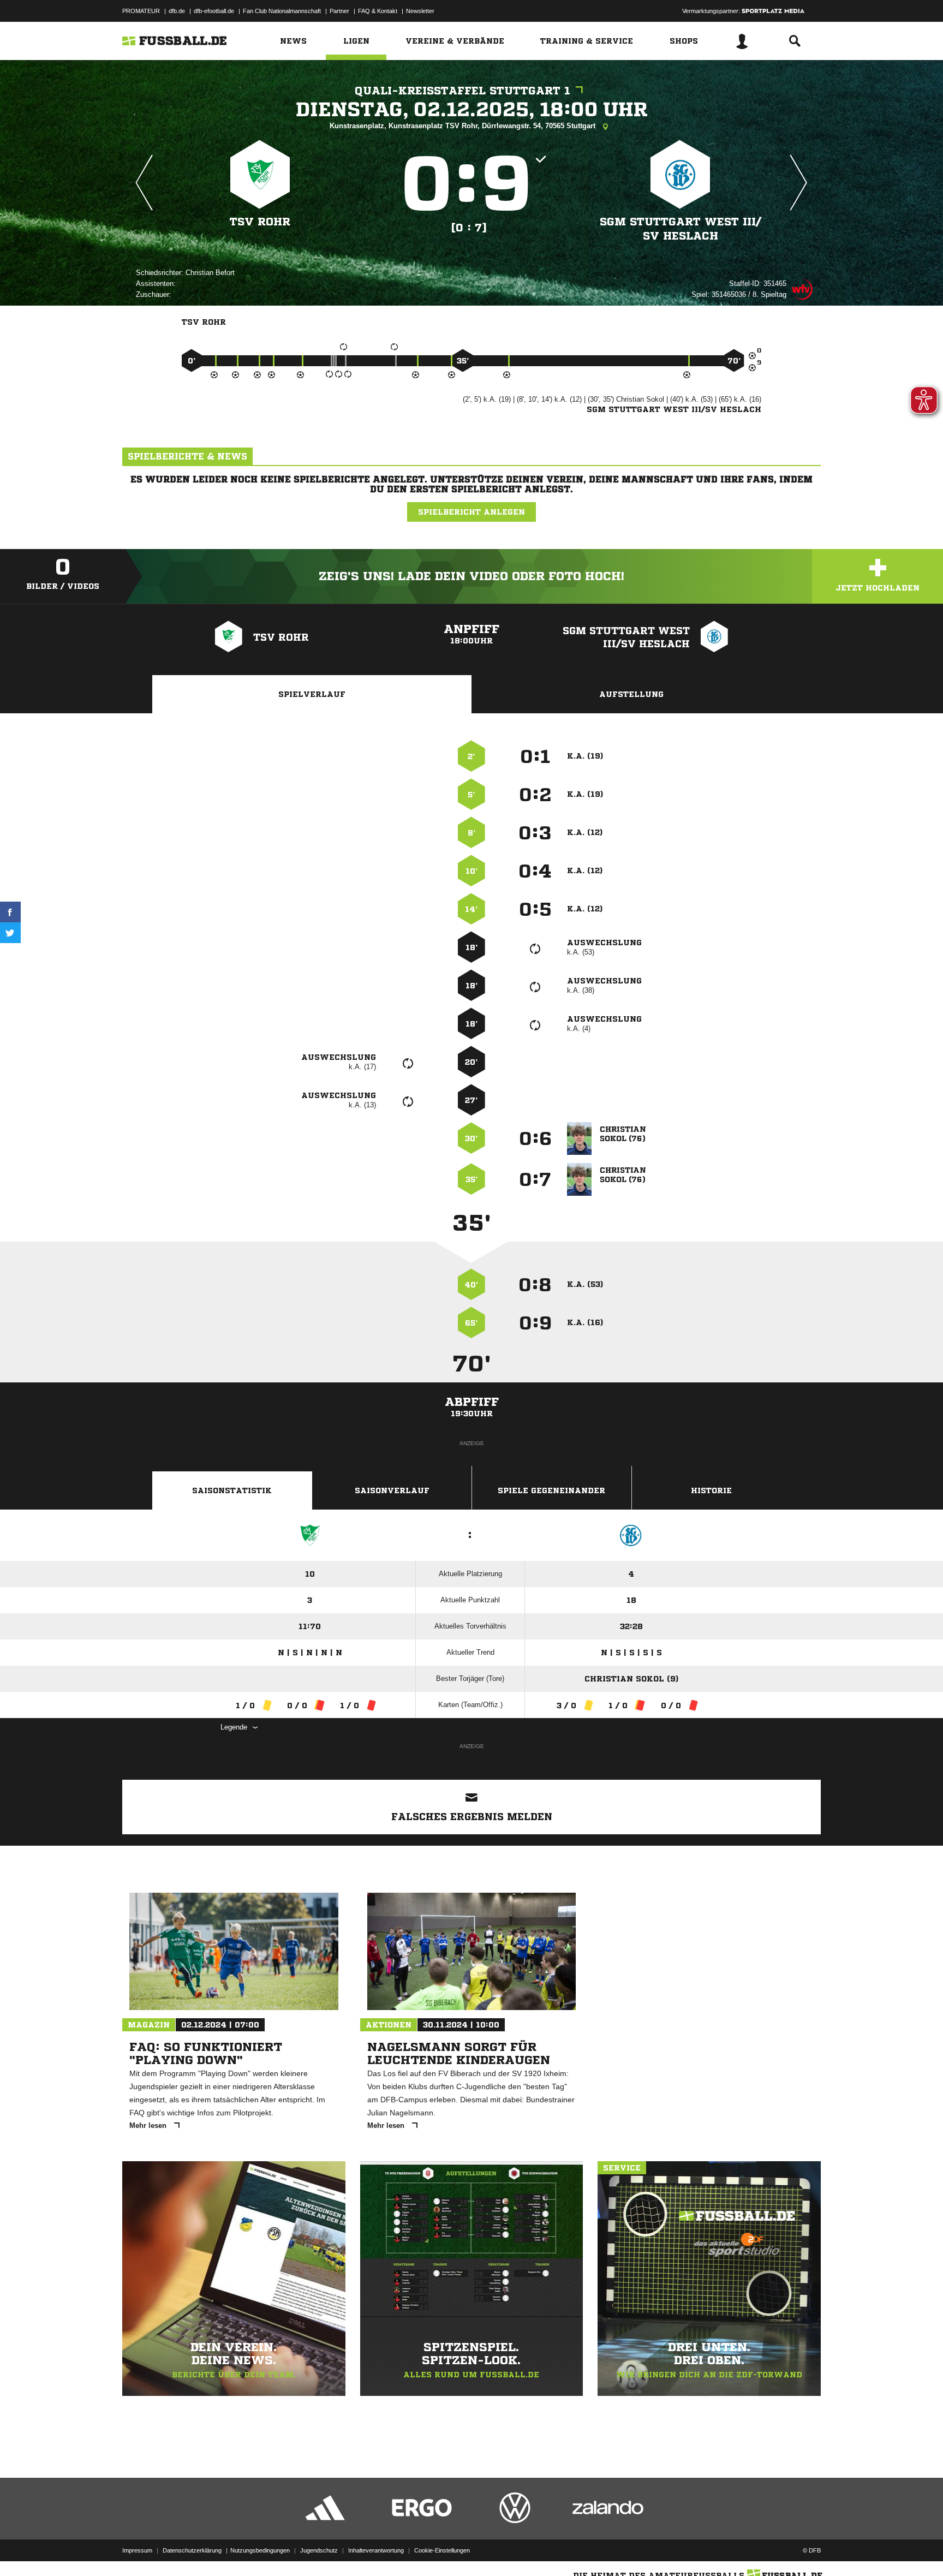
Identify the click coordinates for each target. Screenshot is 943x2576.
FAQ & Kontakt (378, 11)
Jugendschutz (319, 2550)
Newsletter (420, 11)
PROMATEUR (141, 11)
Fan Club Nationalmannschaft (282, 11)
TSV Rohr (260, 222)
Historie (711, 1490)
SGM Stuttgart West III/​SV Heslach (681, 229)
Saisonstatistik (232, 1490)
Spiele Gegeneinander (551, 1490)
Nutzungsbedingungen (260, 2550)
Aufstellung (631, 694)
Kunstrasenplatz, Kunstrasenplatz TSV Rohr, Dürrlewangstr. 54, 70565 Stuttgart (464, 126)
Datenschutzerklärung (192, 2550)
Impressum (137, 2550)
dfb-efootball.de (214, 11)
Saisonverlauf (392, 1490)
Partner (339, 11)
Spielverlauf (312, 694)
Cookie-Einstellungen (442, 2550)
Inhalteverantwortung (376, 2550)
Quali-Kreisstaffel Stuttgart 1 (462, 91)
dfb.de (177, 11)
